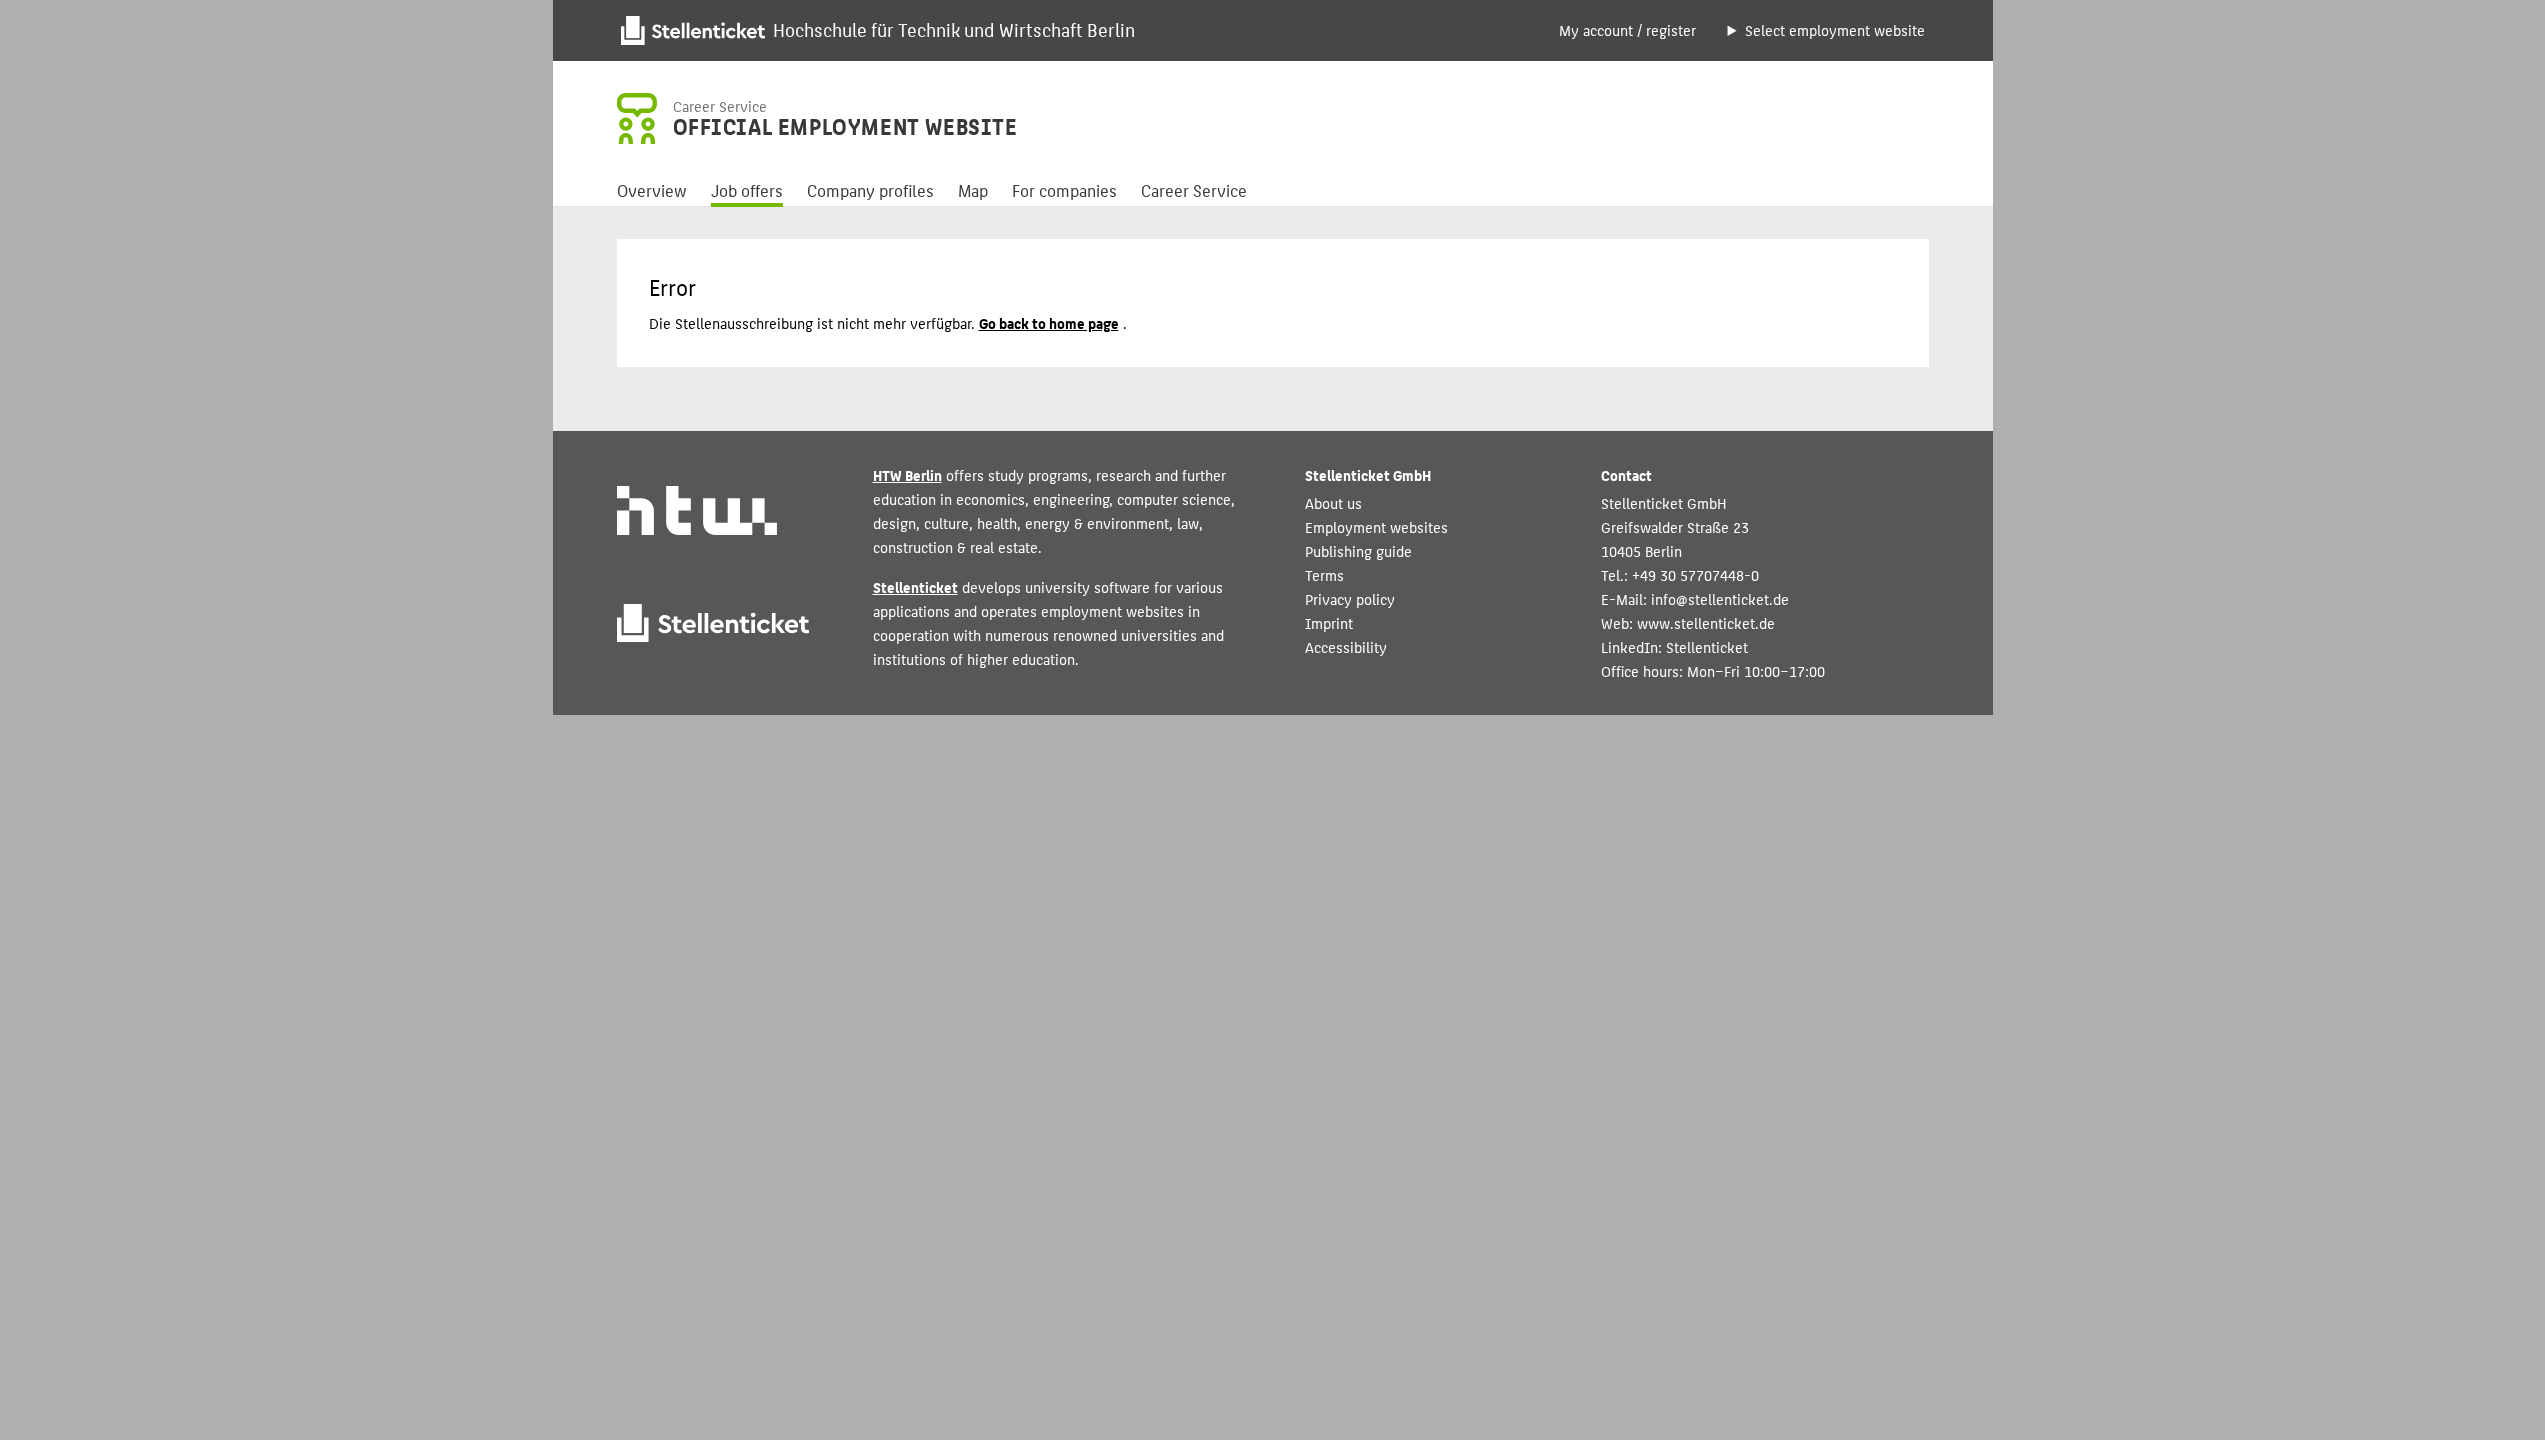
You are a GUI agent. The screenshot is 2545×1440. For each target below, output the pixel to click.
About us (1333, 502)
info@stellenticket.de (1720, 598)
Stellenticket (915, 586)
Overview (652, 190)
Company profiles (870, 190)
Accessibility (1346, 646)
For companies (1064, 190)
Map (973, 190)
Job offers (747, 190)
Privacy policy (1350, 598)
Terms (1324, 574)
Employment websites (1376, 526)
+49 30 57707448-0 (1695, 574)
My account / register (1627, 29)
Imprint (1329, 622)
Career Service (1194, 190)
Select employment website (1835, 29)
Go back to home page (1049, 322)
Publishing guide (1358, 550)
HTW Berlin (907, 474)
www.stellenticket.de (1706, 622)
